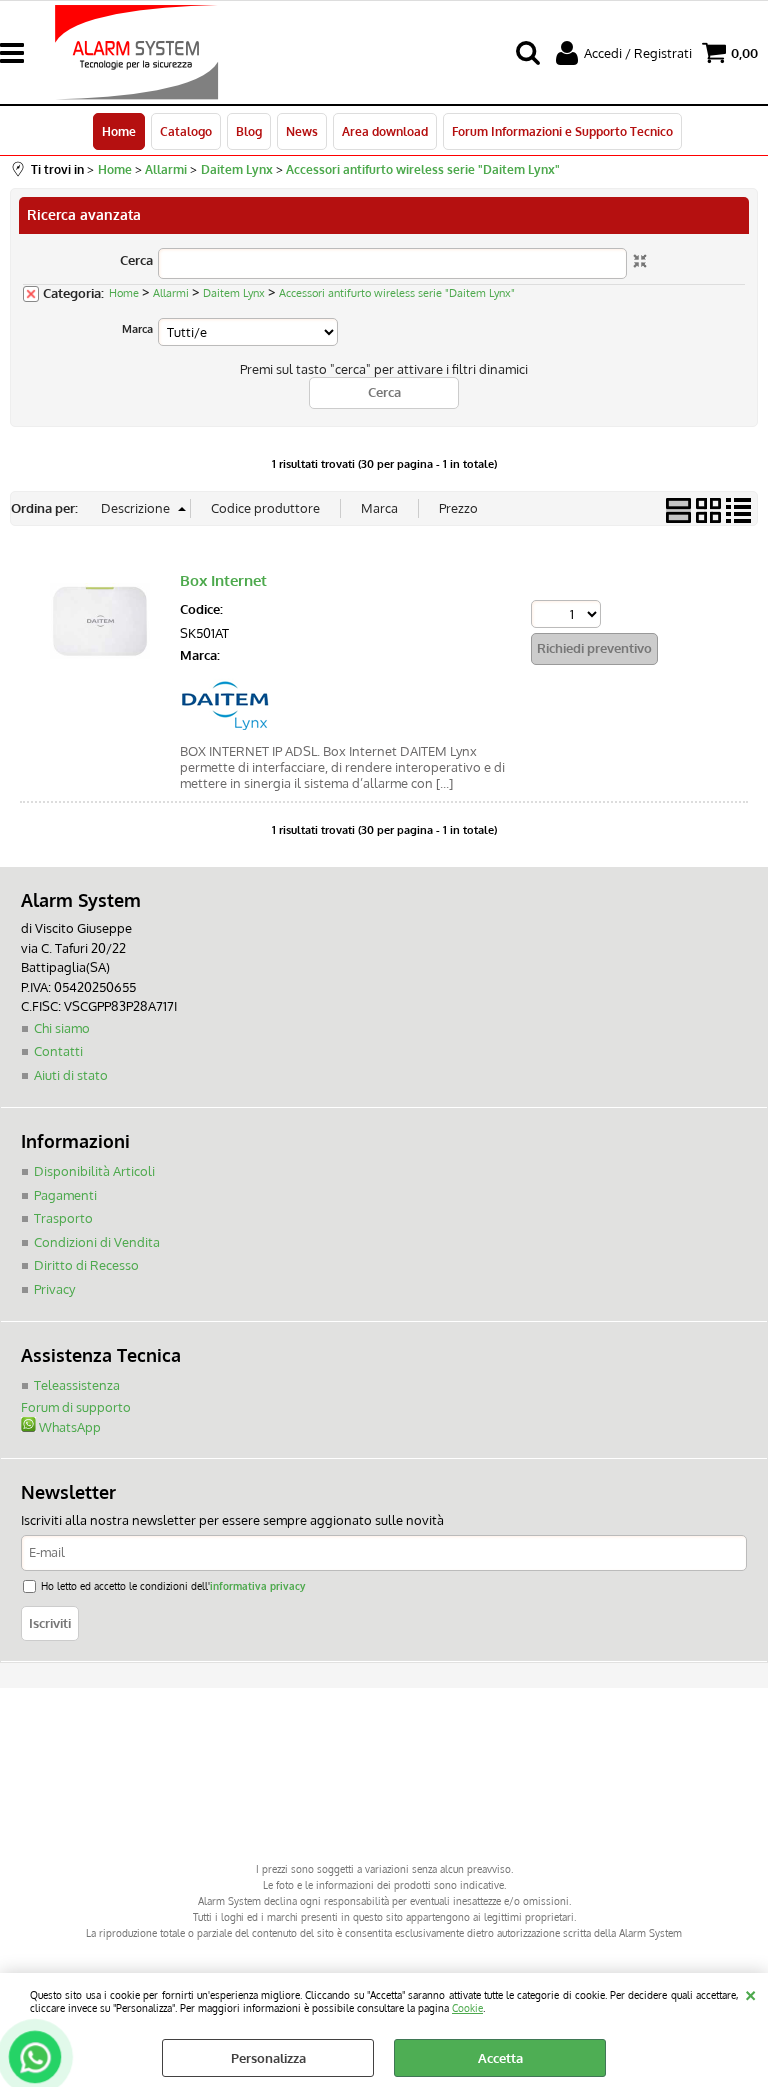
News (302, 131)
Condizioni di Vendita (97, 1242)
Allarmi (171, 293)
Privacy (54, 1289)
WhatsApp (68, 1427)
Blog (249, 131)
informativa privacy (257, 1585)
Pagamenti (65, 1195)
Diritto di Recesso (86, 1265)
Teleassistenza (77, 1385)
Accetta (500, 2058)
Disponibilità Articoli (94, 1171)
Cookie (467, 2007)
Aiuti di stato (71, 1075)
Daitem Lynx (234, 293)
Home (119, 131)
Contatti (58, 1051)
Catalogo (186, 131)
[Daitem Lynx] (225, 725)
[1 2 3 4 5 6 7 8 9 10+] (568, 616)
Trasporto (63, 1218)
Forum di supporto (76, 1407)
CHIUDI (750, 1993)
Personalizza (268, 2058)
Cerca (136, 260)
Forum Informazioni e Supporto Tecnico (562, 131)
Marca (137, 329)
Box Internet (223, 580)
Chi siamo (62, 1028)
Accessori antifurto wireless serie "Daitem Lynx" (397, 293)
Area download (385, 131)
